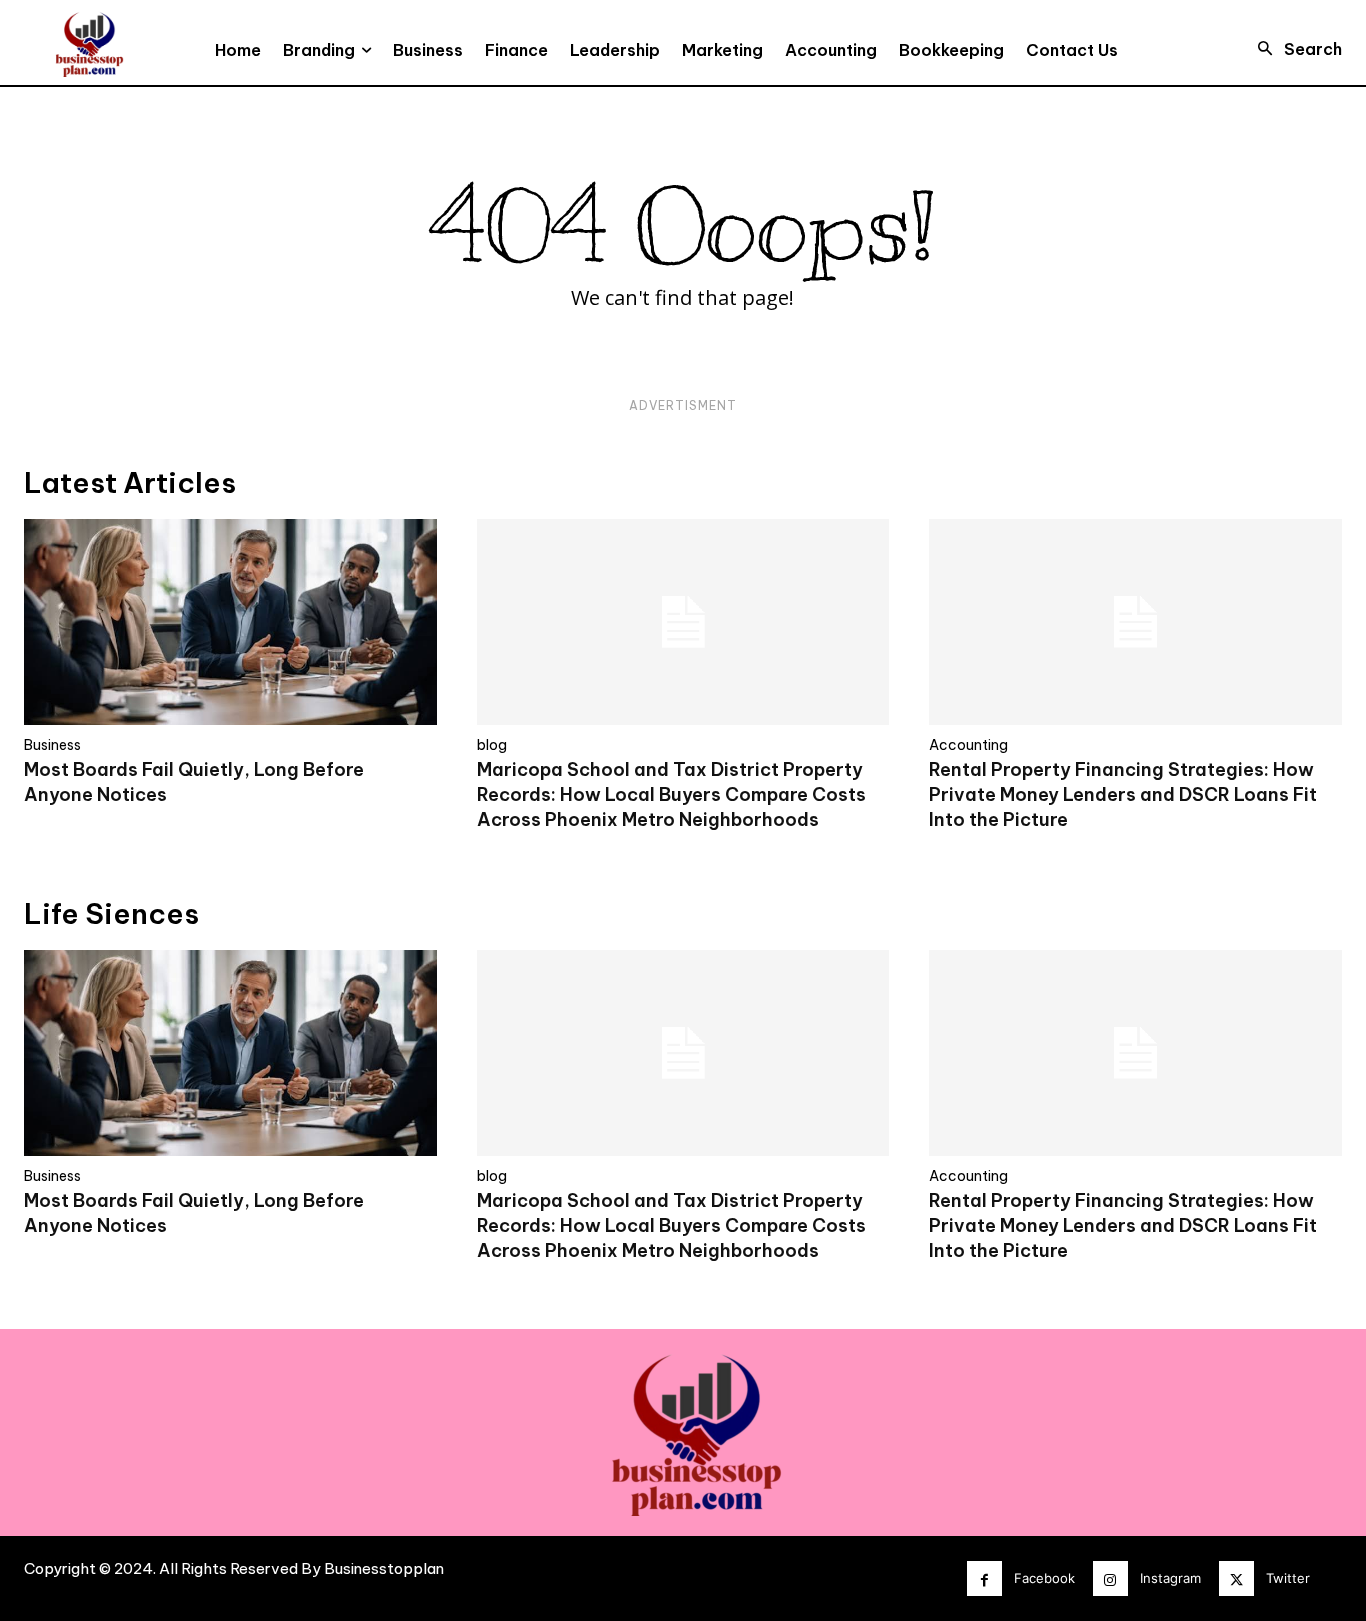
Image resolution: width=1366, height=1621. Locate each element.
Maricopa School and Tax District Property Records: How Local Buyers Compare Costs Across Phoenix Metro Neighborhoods (671, 794)
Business (52, 745)
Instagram (1170, 1578)
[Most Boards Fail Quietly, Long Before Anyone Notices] (230, 622)
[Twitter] (1236, 1578)
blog (492, 745)
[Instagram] (1110, 1578)
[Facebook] (984, 1578)
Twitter (1288, 1578)
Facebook (1044, 1578)
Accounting (968, 745)
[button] (1294, 49)
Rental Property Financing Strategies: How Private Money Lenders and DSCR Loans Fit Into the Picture (1123, 794)
